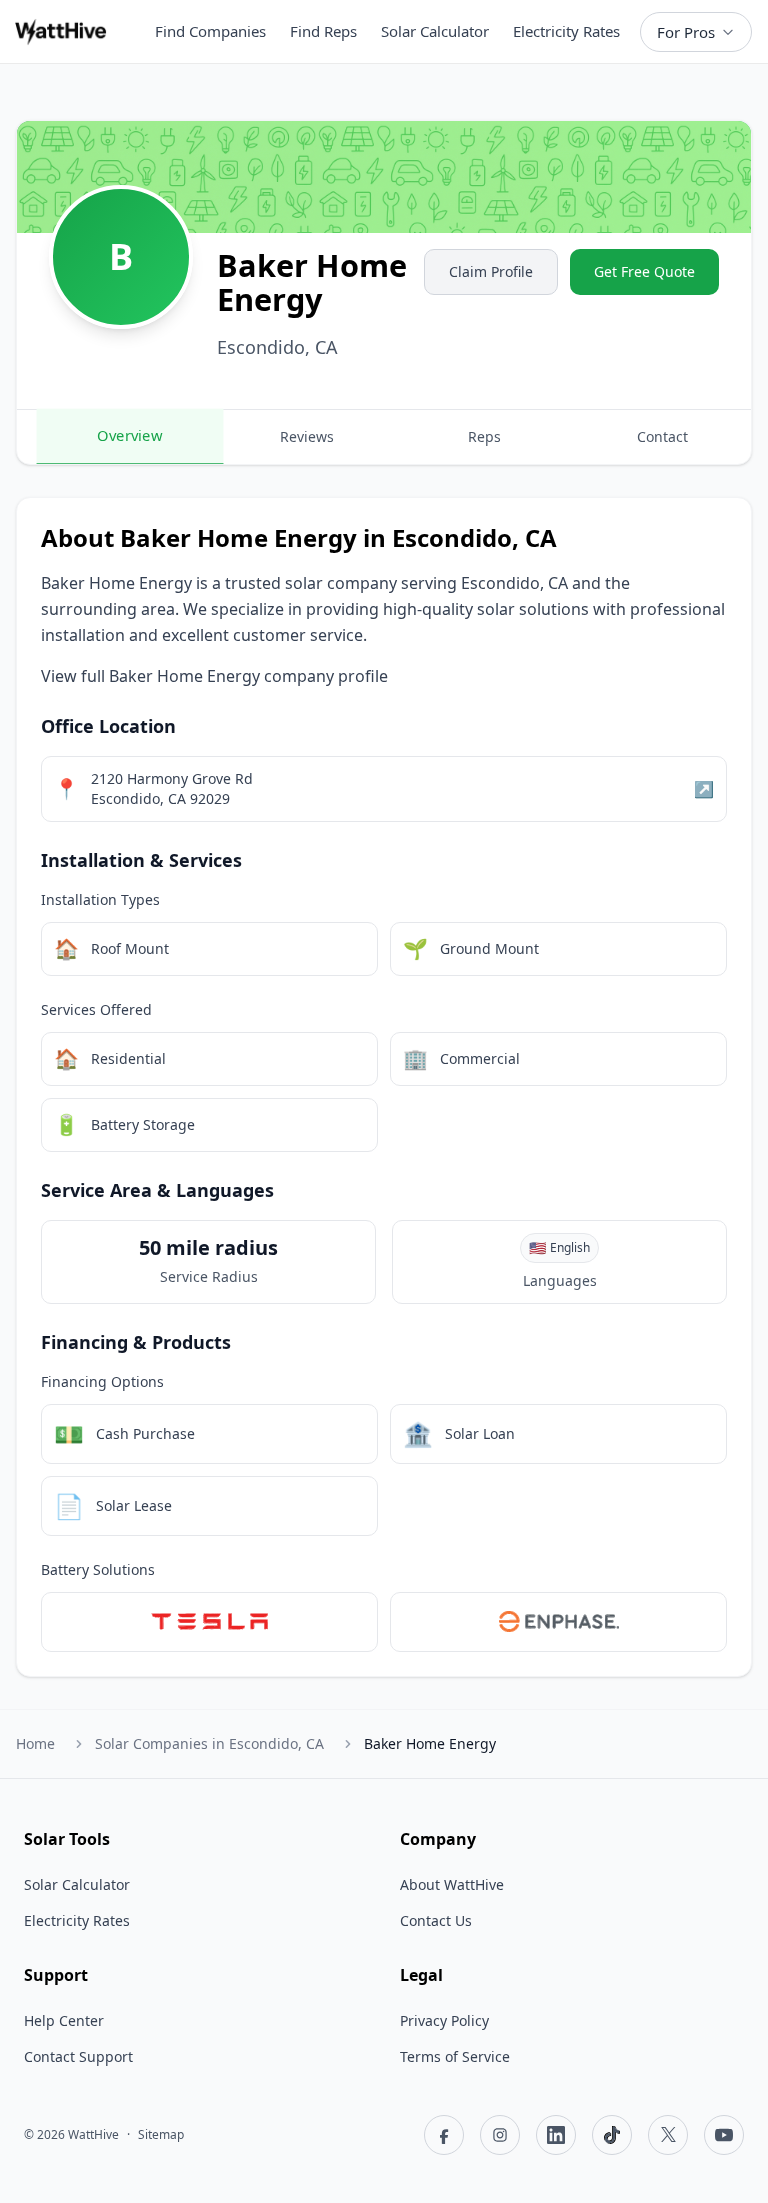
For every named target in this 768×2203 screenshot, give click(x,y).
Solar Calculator (435, 31)
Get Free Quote (644, 271)
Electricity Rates (566, 31)
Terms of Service (455, 2056)
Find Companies (210, 31)
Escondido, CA (209, 1743)
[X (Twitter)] (668, 2135)
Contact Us (436, 1920)
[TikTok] (612, 2135)
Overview (129, 435)
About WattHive (452, 1884)
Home (35, 1743)
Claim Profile (491, 271)
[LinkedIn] (556, 2135)
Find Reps (323, 31)
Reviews (307, 436)
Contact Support (78, 2056)
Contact (662, 436)
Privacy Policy (444, 2020)
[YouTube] (724, 2135)
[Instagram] (500, 2135)
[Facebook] (444, 2135)
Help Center (64, 2020)
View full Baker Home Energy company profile (214, 676)
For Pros (686, 32)
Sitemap (161, 2135)
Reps (484, 436)
